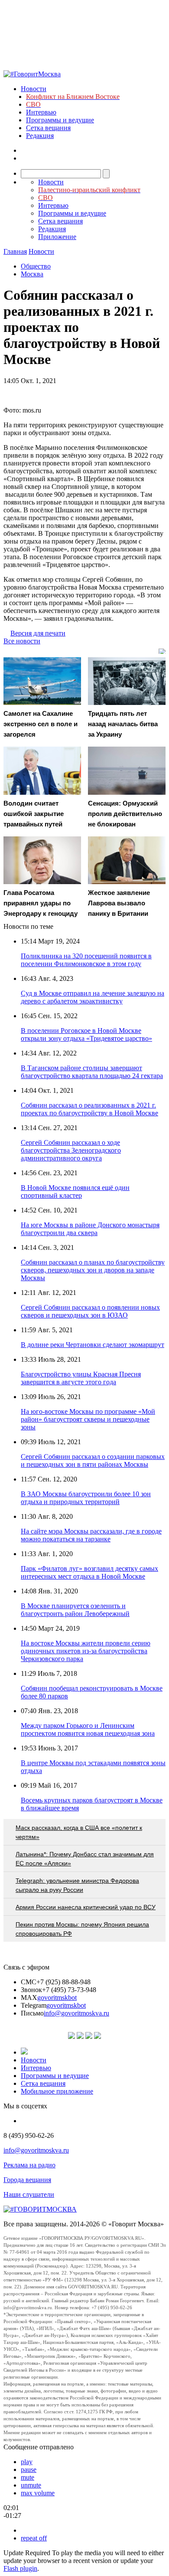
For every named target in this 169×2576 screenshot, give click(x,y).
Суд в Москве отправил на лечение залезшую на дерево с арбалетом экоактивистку (93, 997)
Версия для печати (38, 633)
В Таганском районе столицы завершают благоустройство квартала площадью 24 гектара (92, 1072)
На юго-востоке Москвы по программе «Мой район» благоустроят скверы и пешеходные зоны (88, 1419)
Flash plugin (20, 2568)
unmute (31, 2485)
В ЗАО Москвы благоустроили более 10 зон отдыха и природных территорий (86, 1498)
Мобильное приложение (57, 2091)
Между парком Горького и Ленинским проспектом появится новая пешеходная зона (88, 1729)
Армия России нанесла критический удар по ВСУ (86, 1907)
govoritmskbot (57, 1998)
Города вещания (27, 2180)
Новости (34, 89)
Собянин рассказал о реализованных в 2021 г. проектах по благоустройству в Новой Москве (89, 1109)
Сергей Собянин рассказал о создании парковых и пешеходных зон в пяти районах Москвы (93, 1460)
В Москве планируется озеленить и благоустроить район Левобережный (75, 1610)
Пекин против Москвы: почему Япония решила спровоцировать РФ (82, 1929)
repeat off (34, 2538)
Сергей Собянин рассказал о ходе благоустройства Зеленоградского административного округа (71, 1150)
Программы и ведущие (60, 120)
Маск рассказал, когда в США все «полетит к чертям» (79, 1832)
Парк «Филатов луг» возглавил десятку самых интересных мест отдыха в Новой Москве (89, 1572)
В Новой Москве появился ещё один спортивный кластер (75, 1191)
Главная (15, 251)
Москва (32, 274)
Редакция (40, 136)
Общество (36, 266)
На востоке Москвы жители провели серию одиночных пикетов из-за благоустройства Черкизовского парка (86, 1651)
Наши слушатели (29, 2194)
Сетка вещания (48, 128)
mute (28, 2477)
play (27, 2462)
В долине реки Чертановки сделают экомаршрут (93, 1345)
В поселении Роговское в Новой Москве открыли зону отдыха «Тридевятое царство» (86, 1034)
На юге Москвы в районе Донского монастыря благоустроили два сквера (90, 1229)
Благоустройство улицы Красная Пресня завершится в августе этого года (81, 1378)
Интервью (41, 112)
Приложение (57, 237)
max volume (38, 2493)
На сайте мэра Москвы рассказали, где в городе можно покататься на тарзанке (91, 1535)
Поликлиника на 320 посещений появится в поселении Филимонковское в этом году (86, 960)
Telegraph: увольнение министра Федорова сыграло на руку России (77, 1885)
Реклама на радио (29, 2165)
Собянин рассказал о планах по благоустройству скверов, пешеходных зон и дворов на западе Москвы (93, 1270)
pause (29, 2469)
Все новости (22, 641)
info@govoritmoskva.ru (76, 2013)
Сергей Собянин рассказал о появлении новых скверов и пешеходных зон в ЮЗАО (90, 1311)
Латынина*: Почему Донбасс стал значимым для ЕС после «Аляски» (85, 1859)
